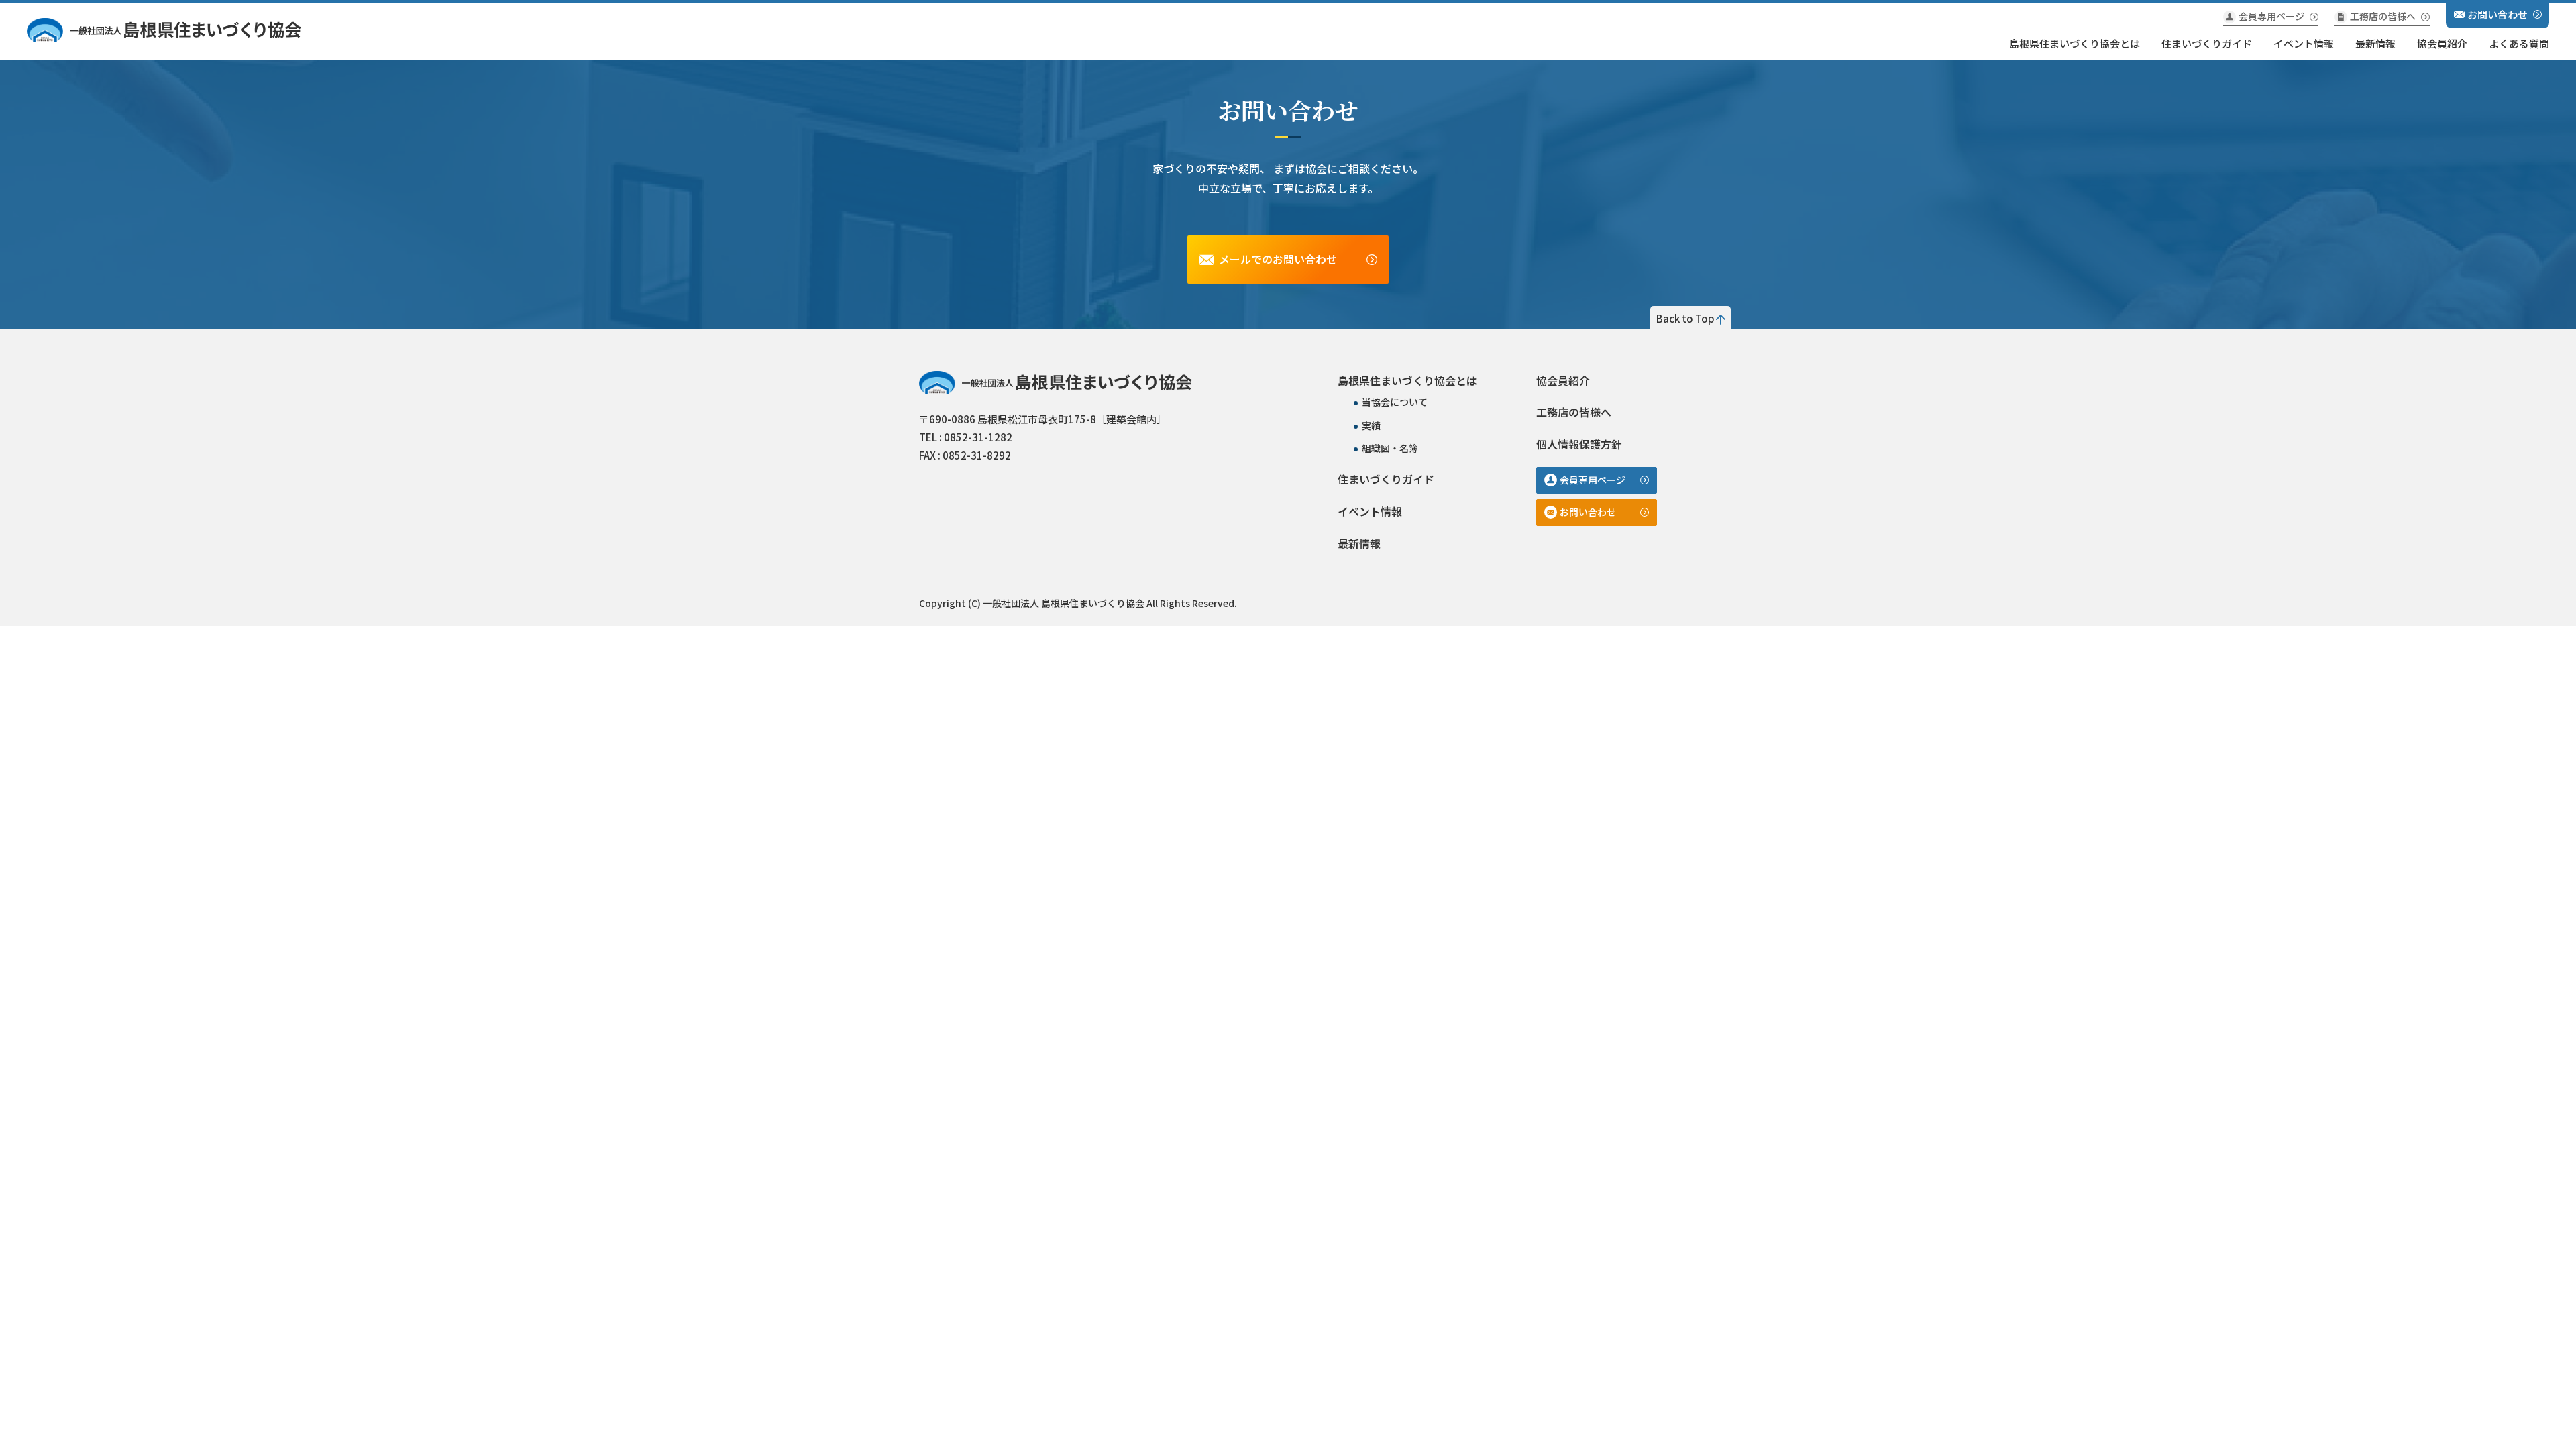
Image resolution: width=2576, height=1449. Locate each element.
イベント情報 (2304, 43)
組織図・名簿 (1390, 448)
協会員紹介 (2442, 43)
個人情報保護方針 (1579, 444)
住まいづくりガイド (2207, 43)
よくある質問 (2519, 43)
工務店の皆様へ (2383, 16)
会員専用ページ (2271, 16)
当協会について (1395, 402)
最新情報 (2375, 43)
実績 (1371, 425)
